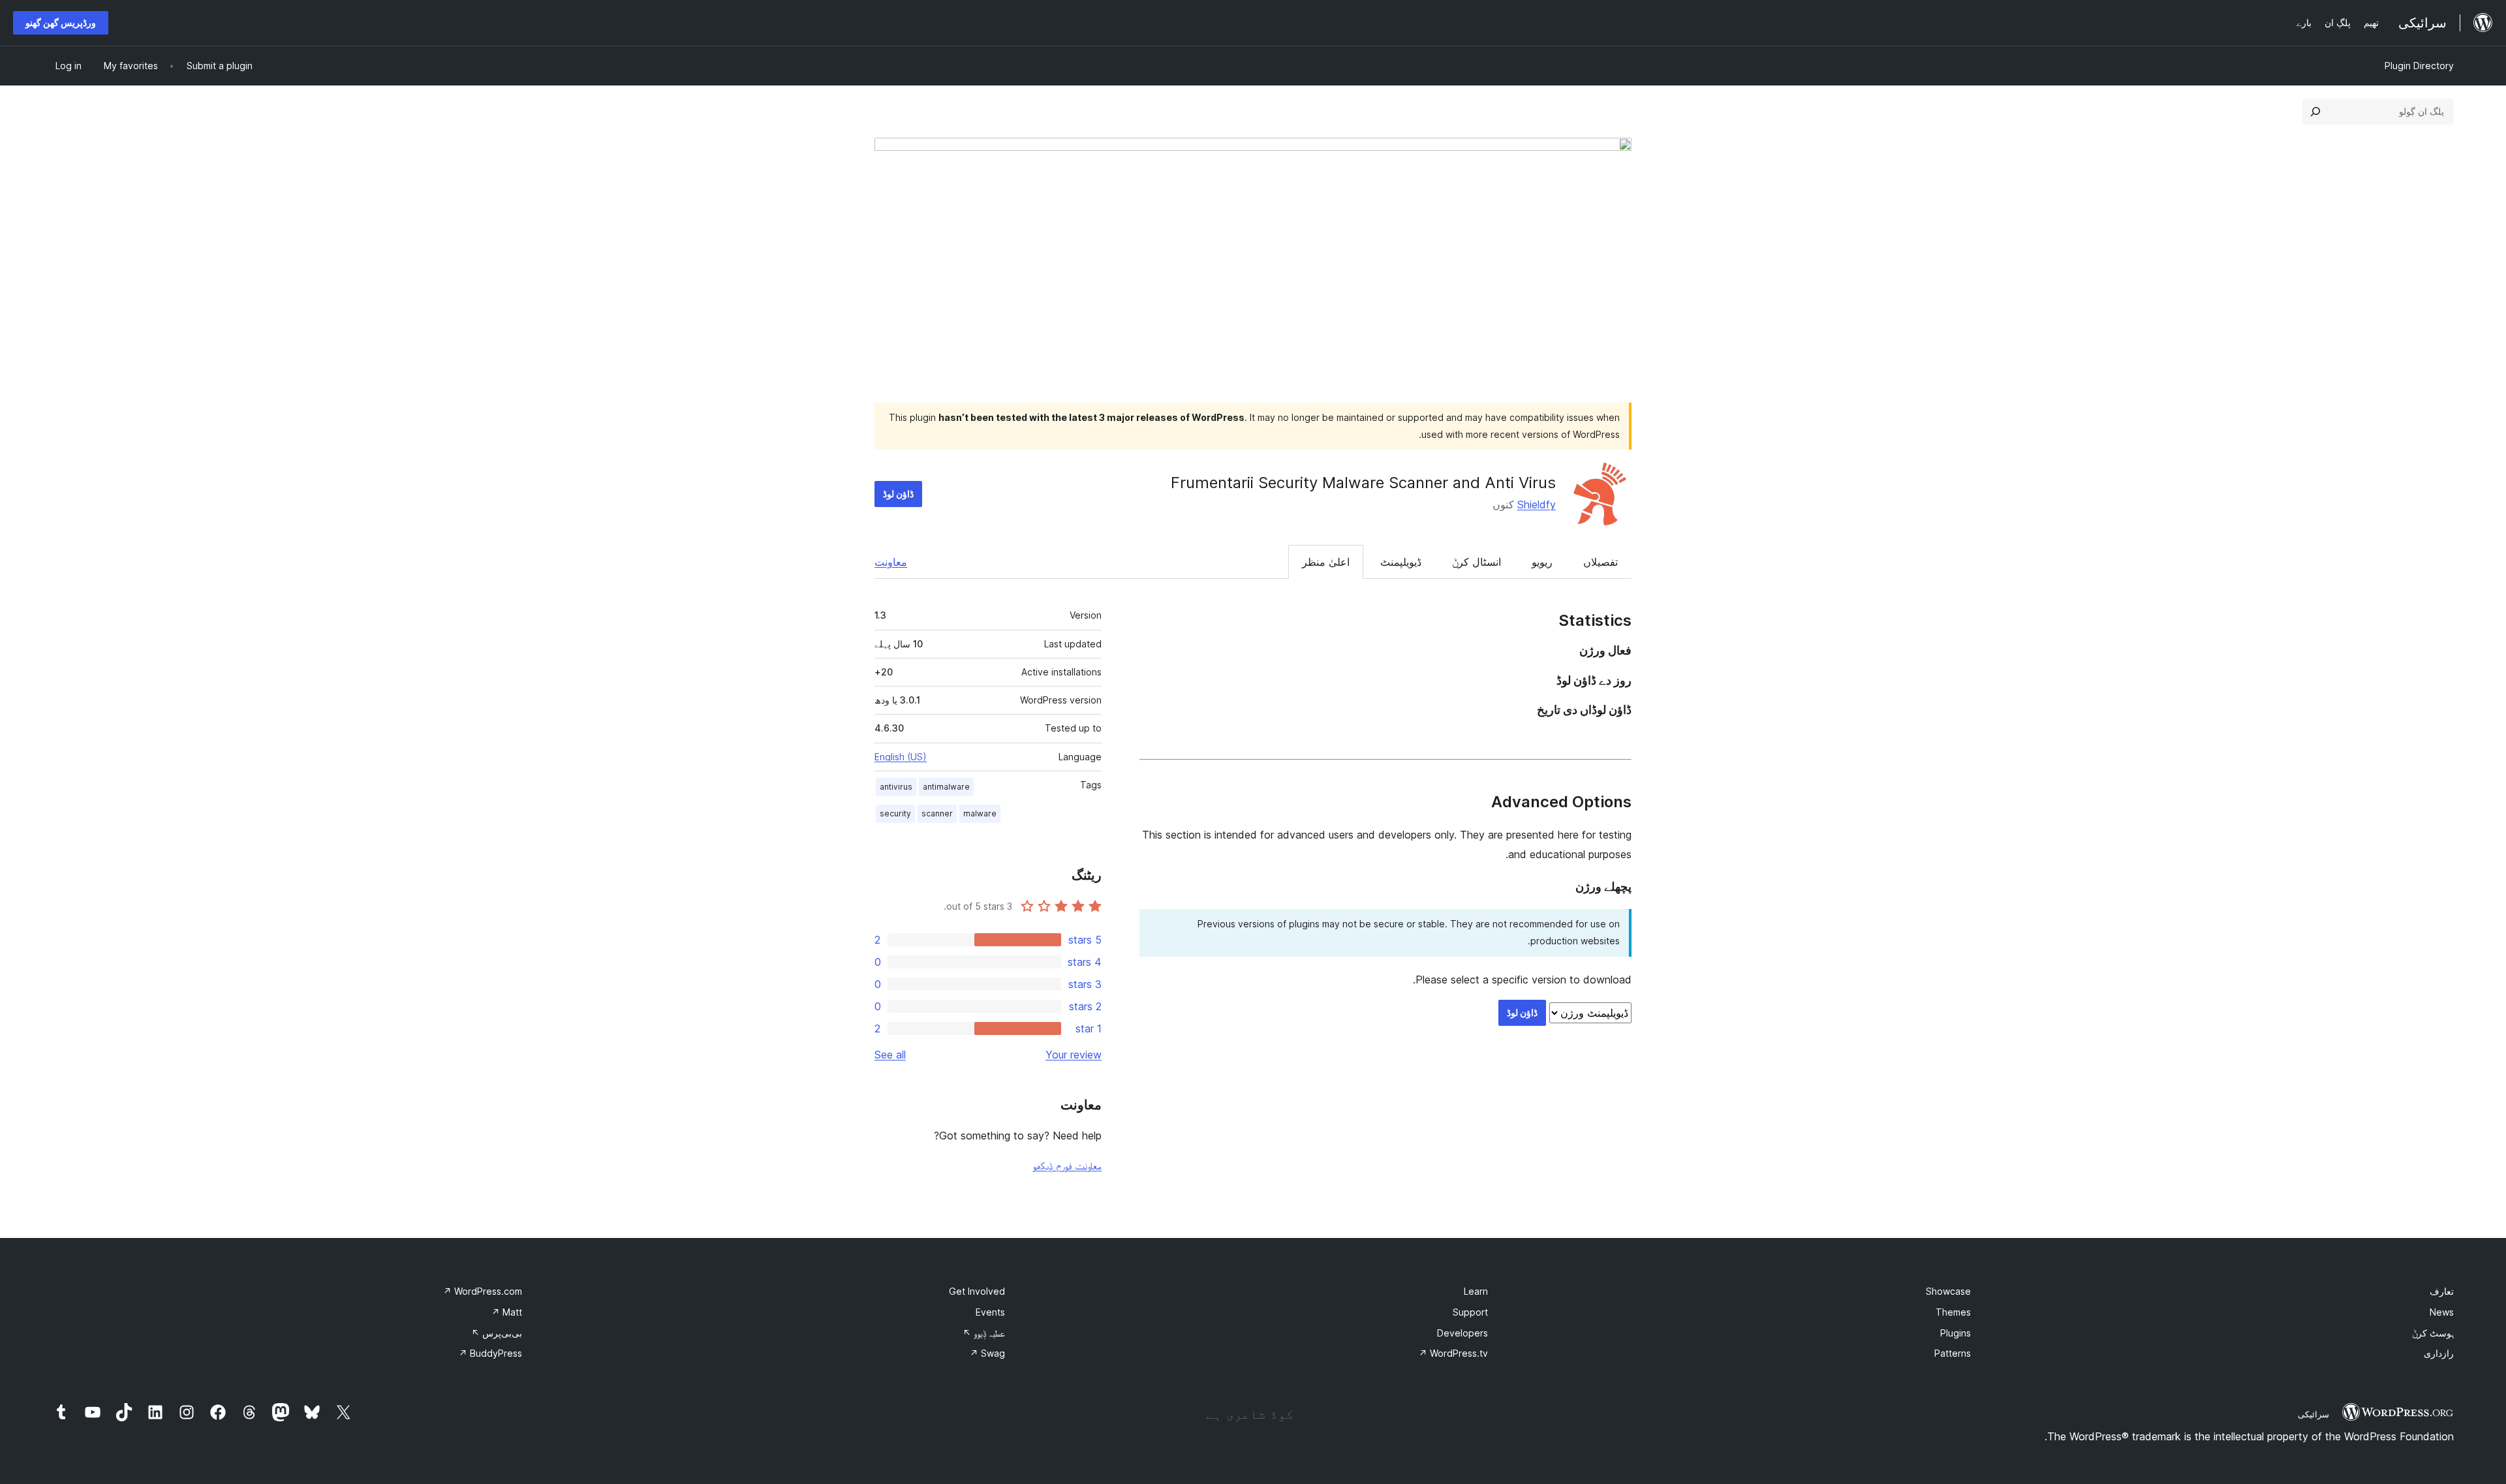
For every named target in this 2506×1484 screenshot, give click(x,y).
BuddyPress (490, 1353)
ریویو (1542, 562)
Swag (987, 1353)
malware (980, 813)
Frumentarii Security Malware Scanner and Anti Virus (1363, 483)
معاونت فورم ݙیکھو (1067, 1166)
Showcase (1948, 1291)
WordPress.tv (1453, 1353)
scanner (937, 813)
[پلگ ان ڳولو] (2315, 112)
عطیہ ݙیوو (984, 1333)
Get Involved (977, 1291)
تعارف (2442, 1291)
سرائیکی (2313, 1414)
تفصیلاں (1601, 562)
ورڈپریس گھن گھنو (61, 23)
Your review (1074, 1055)
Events (990, 1312)
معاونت (891, 562)
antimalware (946, 787)
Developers (1462, 1333)
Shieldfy (1537, 504)
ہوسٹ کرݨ (2433, 1333)
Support (1470, 1312)
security (895, 813)
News (2442, 1312)
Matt (507, 1312)
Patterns (1953, 1353)
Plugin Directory (2419, 66)
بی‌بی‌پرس (497, 1333)
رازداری (2439, 1353)
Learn (1476, 1291)
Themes (1953, 1312)
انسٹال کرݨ (1477, 562)
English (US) (901, 757)
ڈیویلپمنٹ (1401, 562)
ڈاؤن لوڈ (898, 494)
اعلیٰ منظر (1326, 562)
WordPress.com (483, 1291)
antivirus (896, 787)
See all (890, 1055)
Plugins (1956, 1333)
